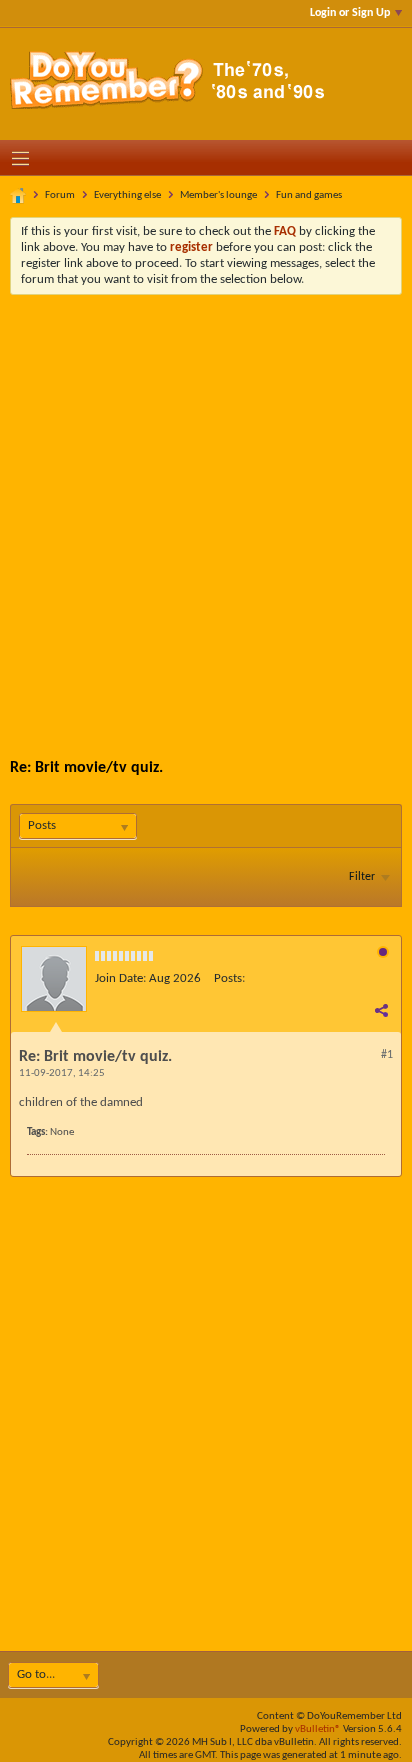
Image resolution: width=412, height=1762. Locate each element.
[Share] (381, 1010)
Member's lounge (218, 195)
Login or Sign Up (350, 13)
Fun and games (309, 195)
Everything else (127, 195)
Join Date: (120, 978)
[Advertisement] (206, 511)
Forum (60, 195)
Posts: (229, 978)
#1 (387, 1055)
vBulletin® (318, 1729)
